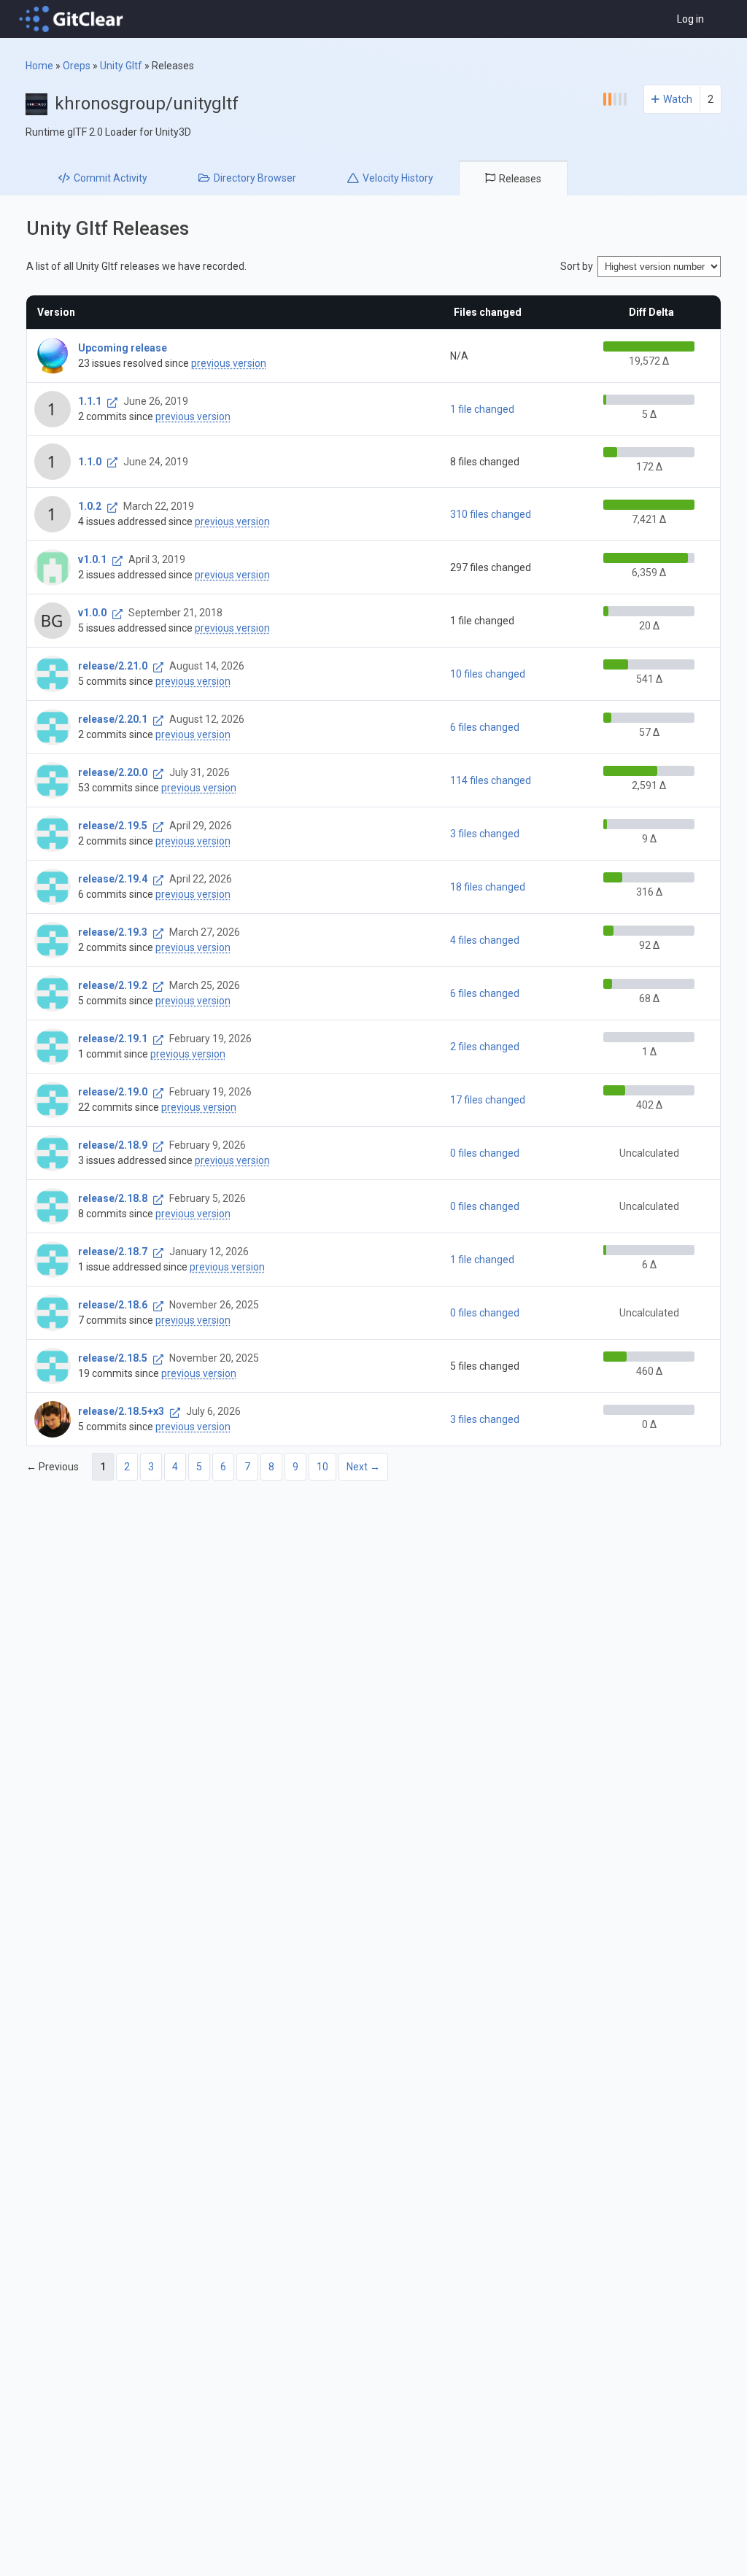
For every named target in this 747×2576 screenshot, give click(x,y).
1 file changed (482, 409)
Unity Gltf (121, 66)
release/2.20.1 (113, 719)
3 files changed (485, 834)
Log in (690, 19)
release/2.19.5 (113, 826)
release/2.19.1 (113, 1039)
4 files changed (485, 940)
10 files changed (488, 674)
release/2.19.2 (113, 985)
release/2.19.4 (113, 879)
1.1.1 (90, 401)
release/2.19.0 (113, 1092)
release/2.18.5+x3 (121, 1411)
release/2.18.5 (113, 1358)
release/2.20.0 (113, 772)
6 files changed (485, 727)
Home (39, 66)
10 (322, 1467)
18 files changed (488, 887)
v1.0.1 (92, 559)
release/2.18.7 (113, 1252)
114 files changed (491, 780)
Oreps (77, 66)
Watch (678, 99)
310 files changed (491, 514)
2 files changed (485, 1047)
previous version (229, 363)
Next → (363, 1467)
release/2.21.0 (113, 666)
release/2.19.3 (113, 932)
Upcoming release (123, 348)
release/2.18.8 (113, 1198)
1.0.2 (90, 506)
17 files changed (488, 1100)
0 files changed (485, 1153)
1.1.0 (90, 462)
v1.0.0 (92, 613)
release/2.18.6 (113, 1305)
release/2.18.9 (113, 1145)
